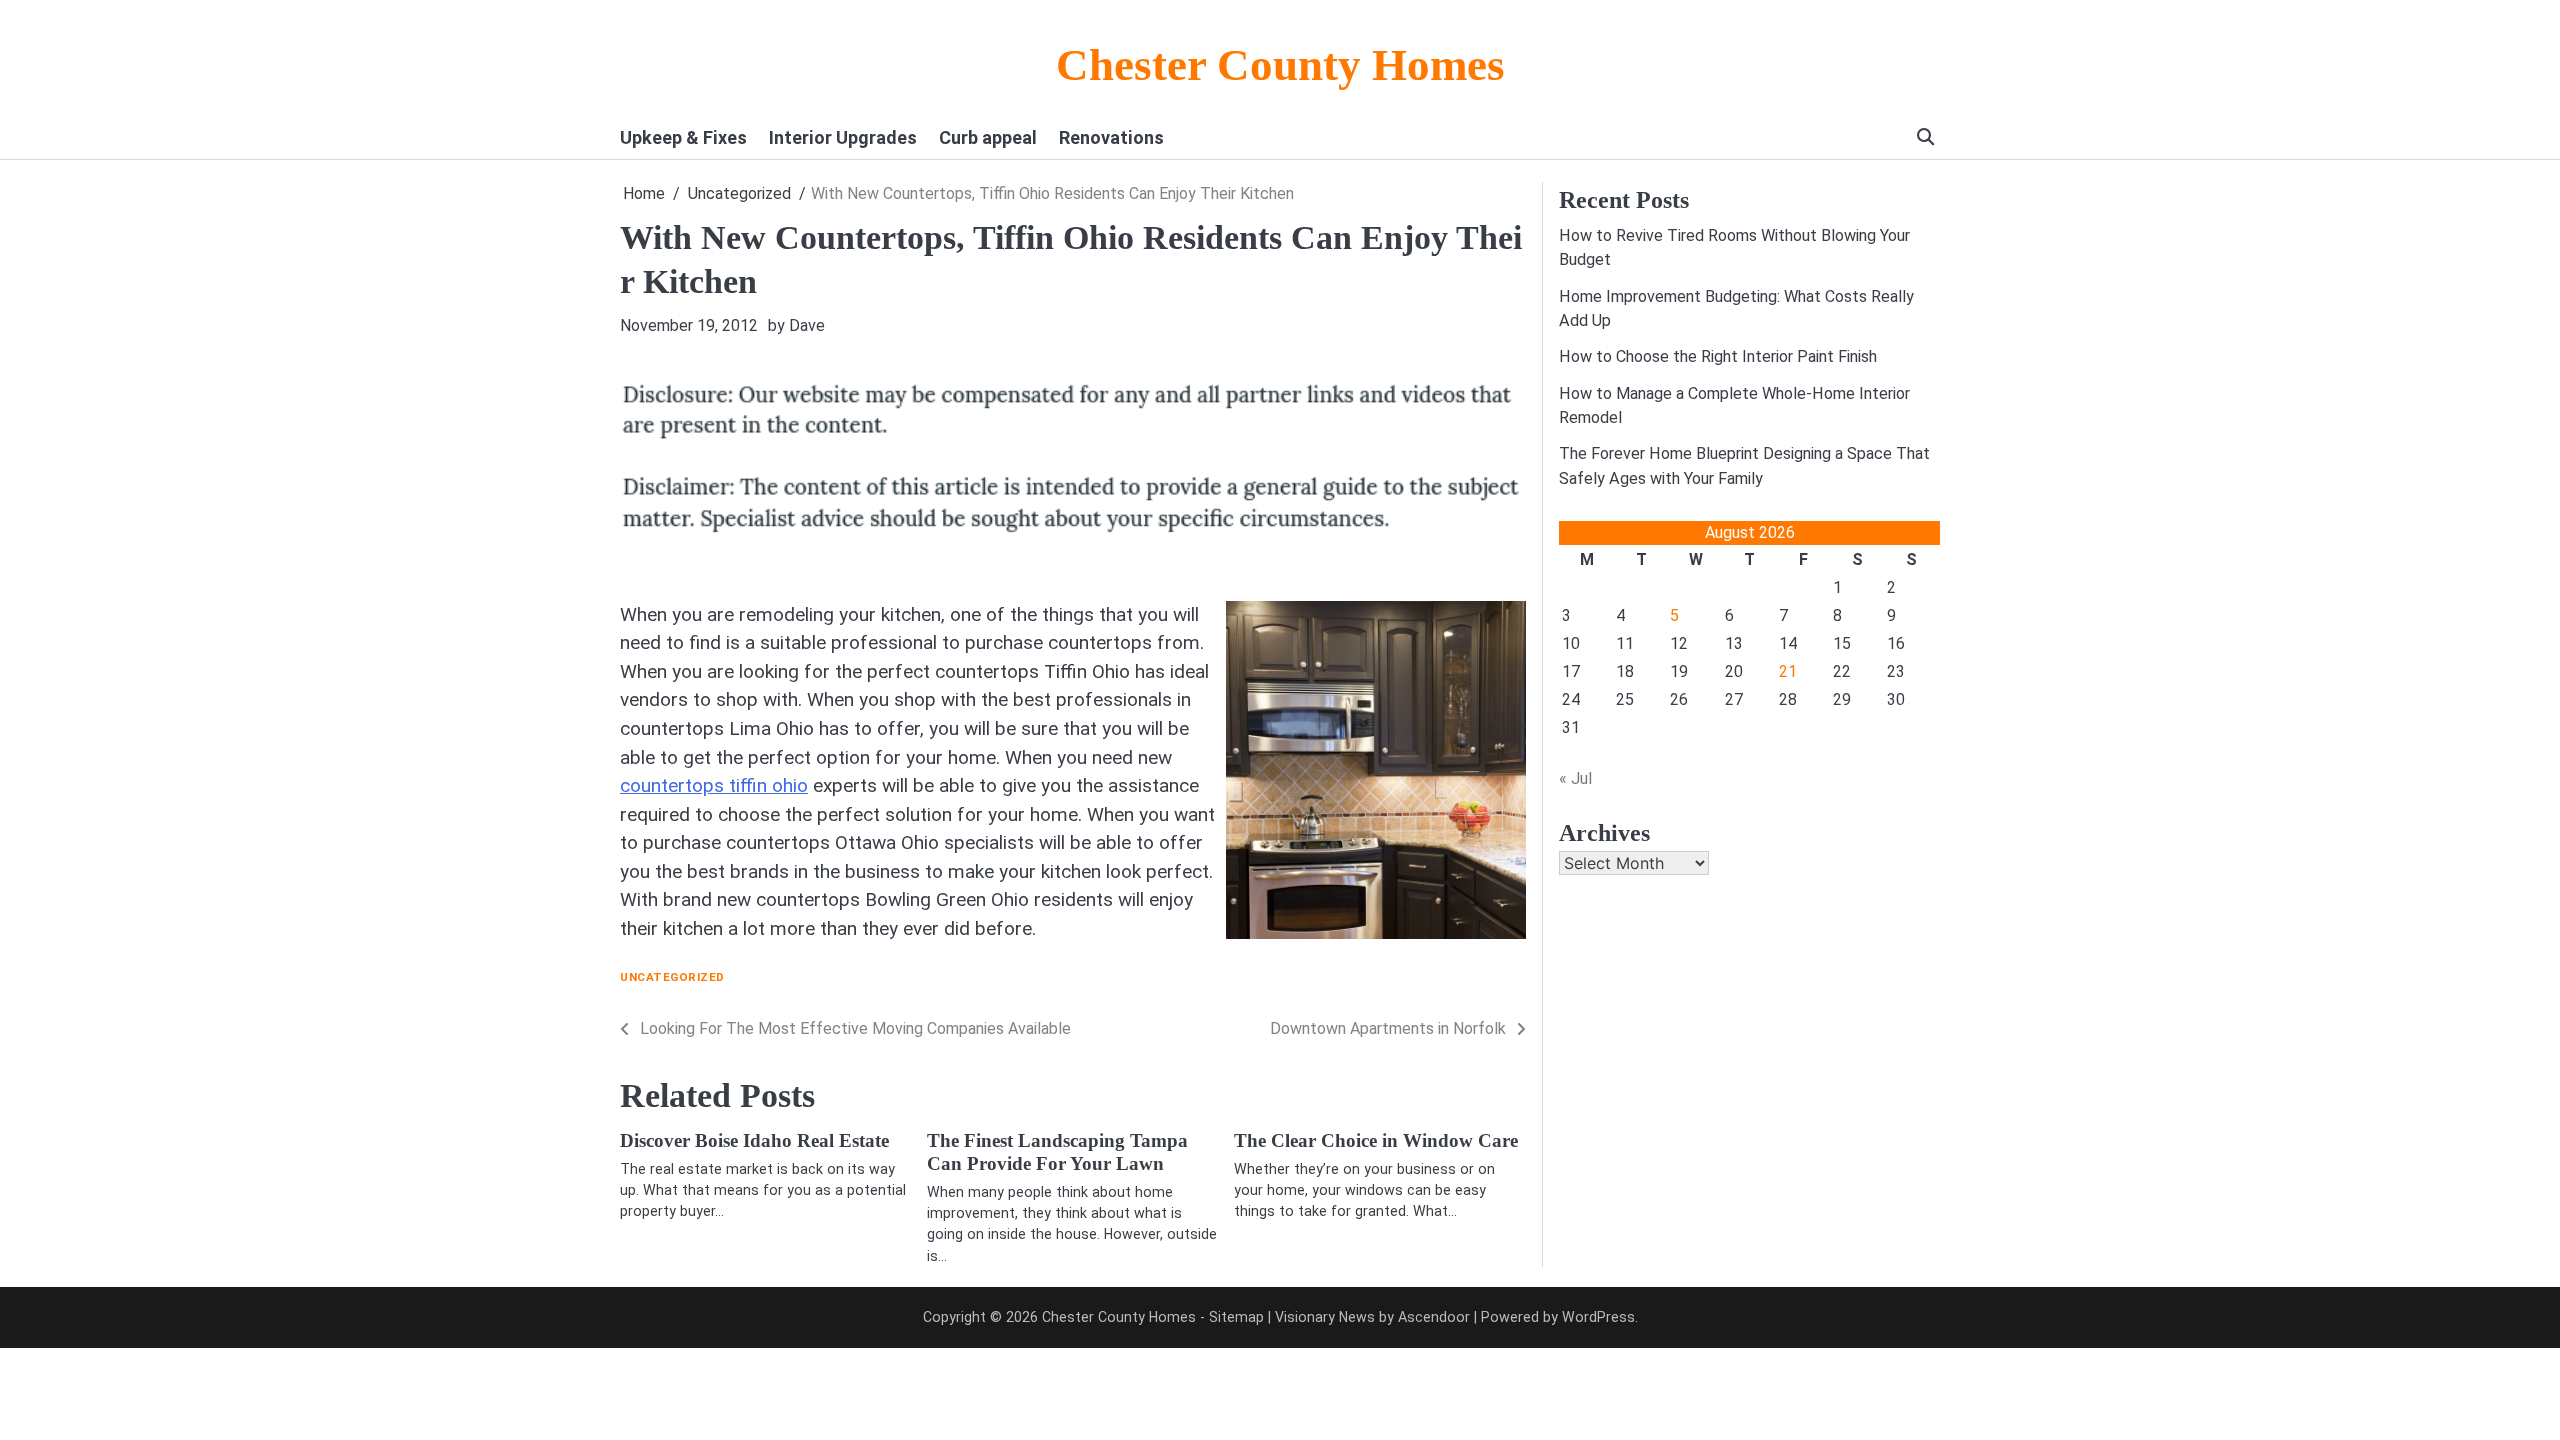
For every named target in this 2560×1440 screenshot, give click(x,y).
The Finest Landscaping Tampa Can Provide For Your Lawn (1057, 1152)
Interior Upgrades (843, 137)
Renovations (1111, 137)
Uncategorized (672, 977)
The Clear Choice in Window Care (1376, 1140)
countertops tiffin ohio (714, 785)
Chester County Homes (1280, 65)
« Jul (1575, 778)
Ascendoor (1434, 1317)
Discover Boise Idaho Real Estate (754, 1140)
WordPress (1598, 1317)
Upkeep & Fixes (683, 137)
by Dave (796, 325)
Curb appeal (988, 137)
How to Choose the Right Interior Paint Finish (1718, 356)
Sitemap (1236, 1317)
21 (1788, 671)
